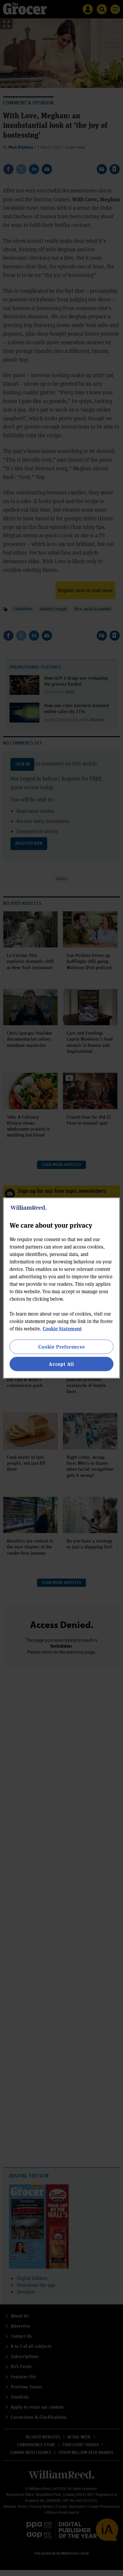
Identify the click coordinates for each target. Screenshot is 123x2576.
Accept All (61, 1364)
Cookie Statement (62, 1328)
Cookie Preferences (61, 1346)
